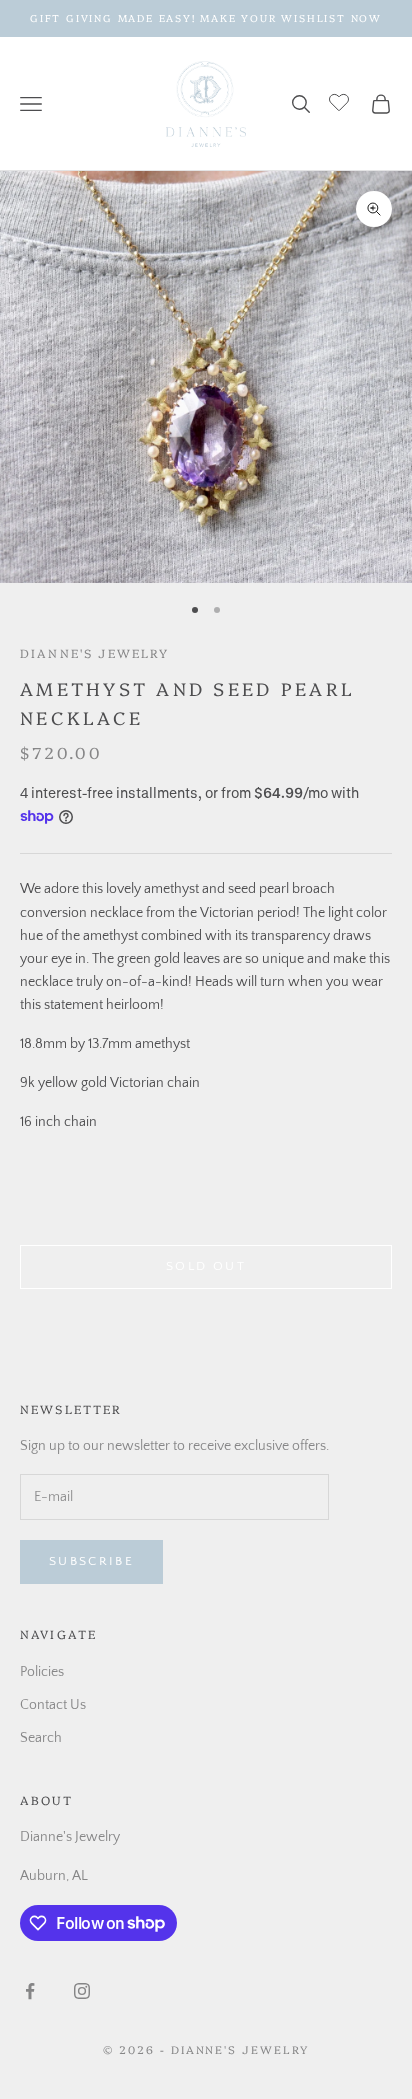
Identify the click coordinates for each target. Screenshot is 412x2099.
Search (41, 1738)
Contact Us (53, 1705)
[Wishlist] (341, 101)
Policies (42, 1672)
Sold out (206, 1266)
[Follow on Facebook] (30, 1991)
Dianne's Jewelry (95, 652)
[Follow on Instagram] (82, 1991)
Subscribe (91, 1561)
